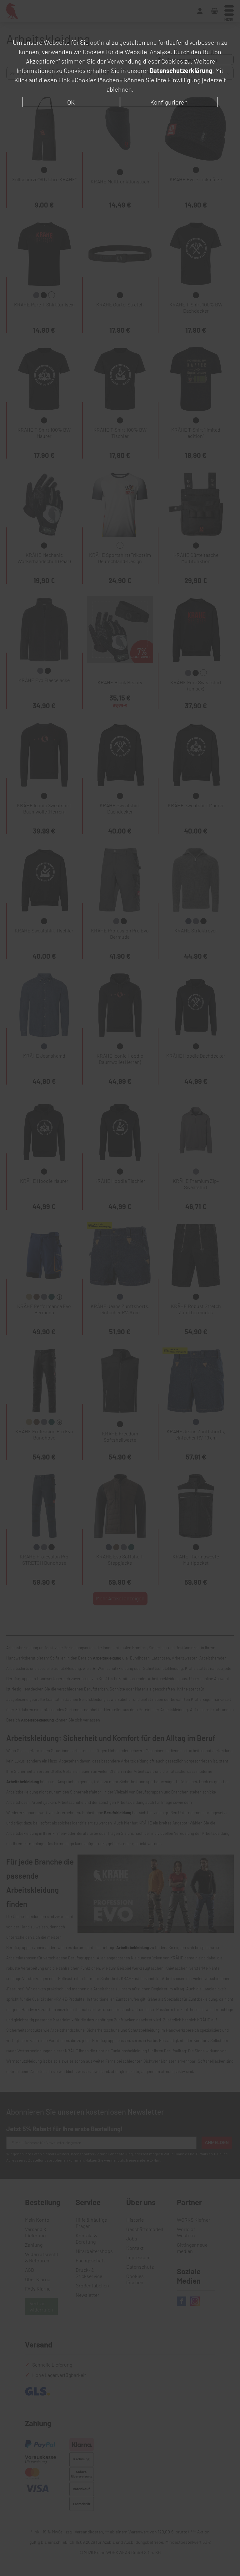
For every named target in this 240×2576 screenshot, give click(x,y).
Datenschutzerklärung (181, 70)
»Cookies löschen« (97, 80)
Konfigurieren (169, 102)
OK (71, 102)
